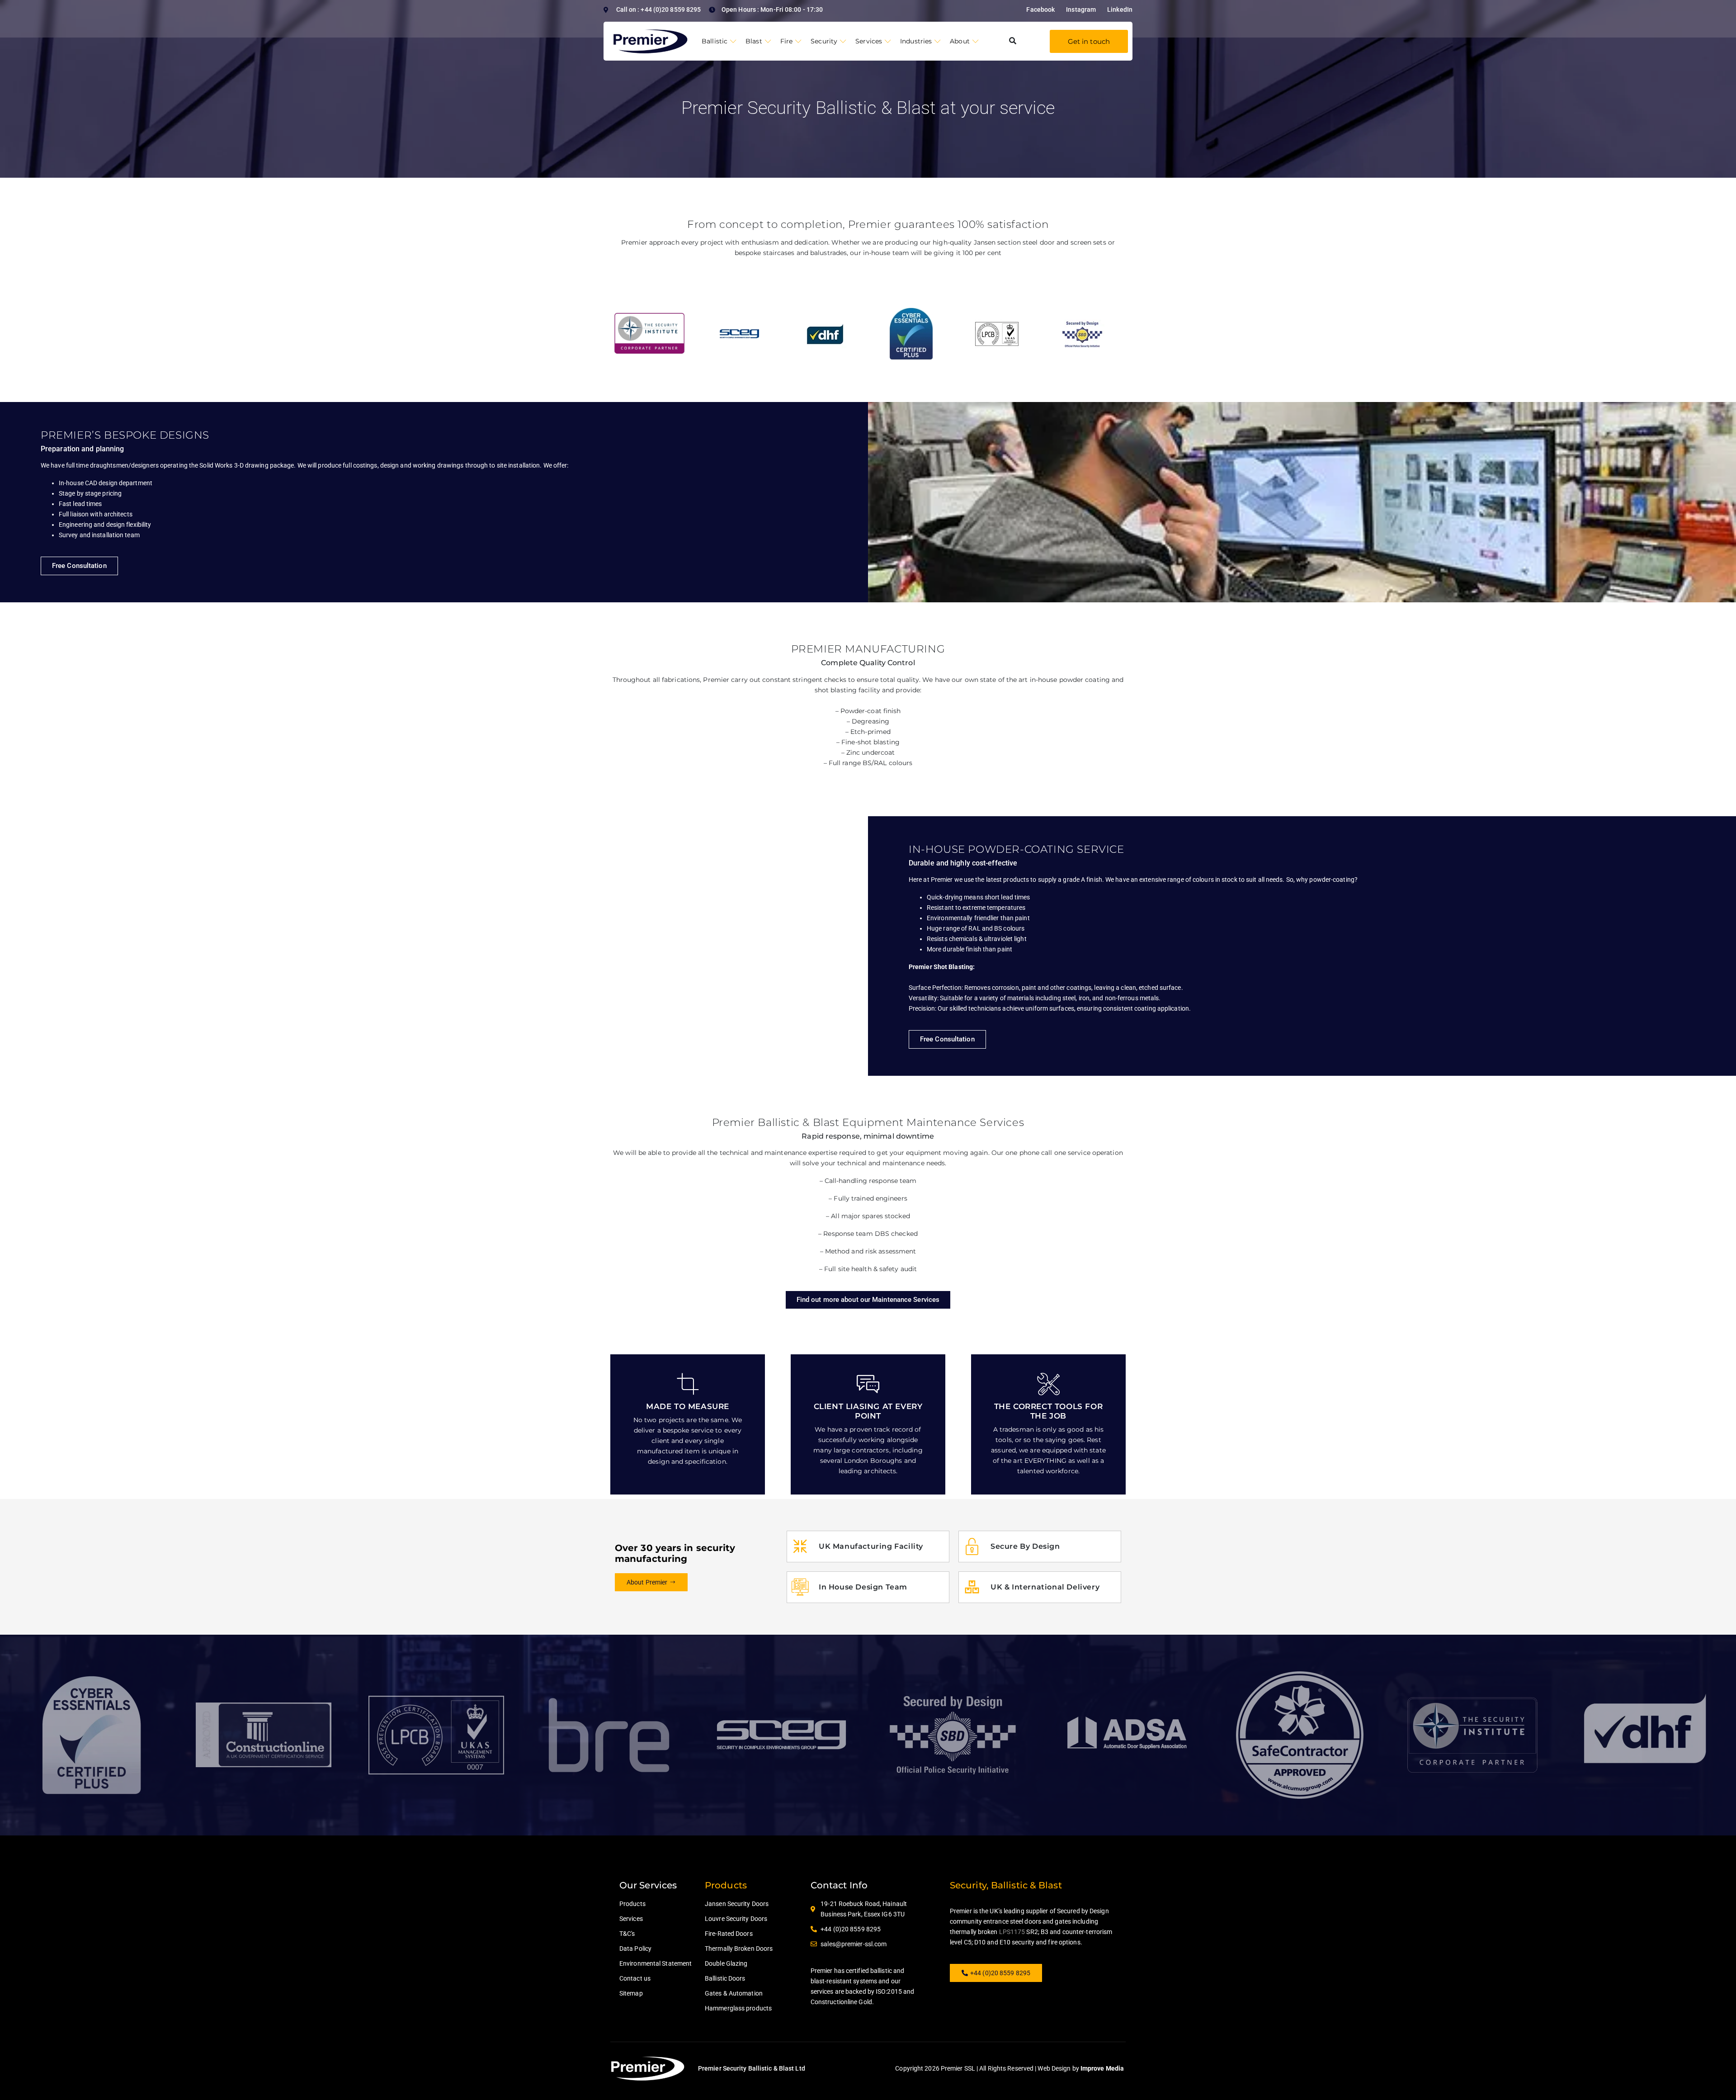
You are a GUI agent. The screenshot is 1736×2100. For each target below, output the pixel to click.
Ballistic (715, 41)
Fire (786, 41)
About (960, 41)
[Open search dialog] (1013, 41)
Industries (916, 41)
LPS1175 (1012, 1932)
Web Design (1054, 2068)
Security (824, 41)
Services (869, 41)
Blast (754, 41)
